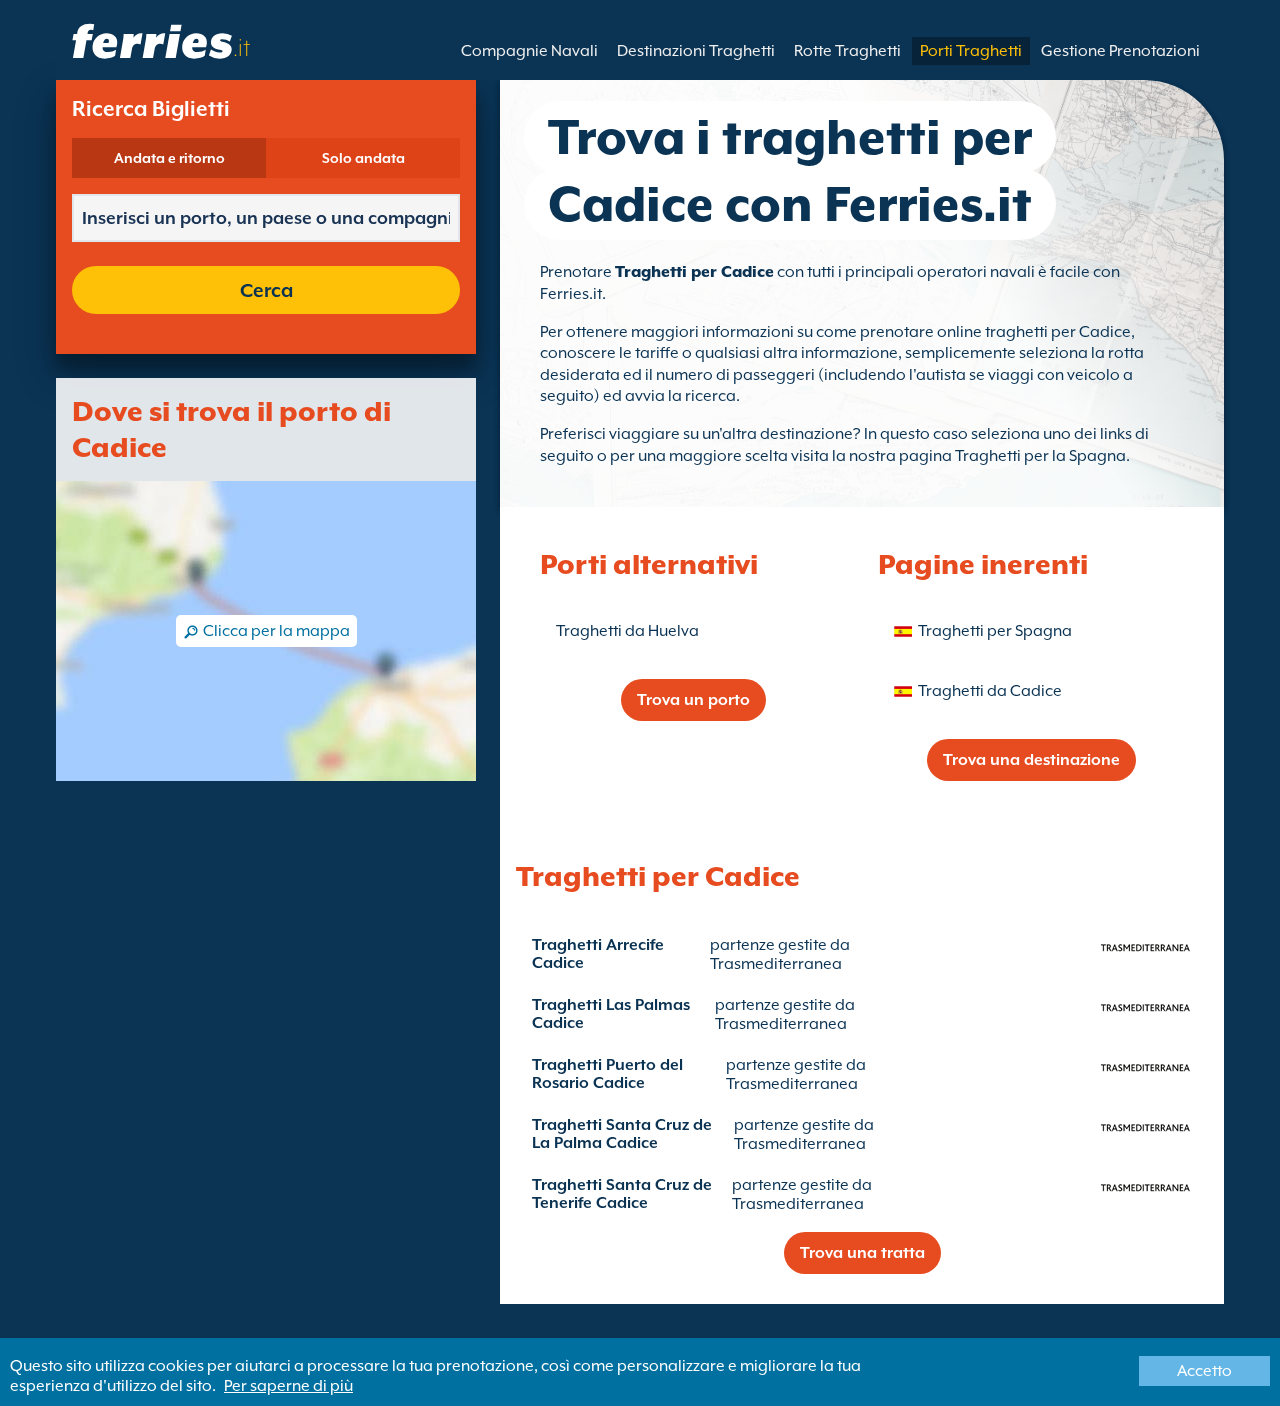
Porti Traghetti (971, 51)
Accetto (1204, 1371)
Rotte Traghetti (847, 51)
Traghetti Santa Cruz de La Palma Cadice (622, 1134)
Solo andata (363, 158)
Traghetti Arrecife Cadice (598, 954)
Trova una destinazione (1031, 760)
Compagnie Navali (529, 51)
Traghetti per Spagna (995, 631)
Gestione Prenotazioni (1120, 51)
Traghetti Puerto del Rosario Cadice (607, 1074)
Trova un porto (693, 700)
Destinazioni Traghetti (696, 51)
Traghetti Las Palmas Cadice (611, 1014)
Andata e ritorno (169, 158)
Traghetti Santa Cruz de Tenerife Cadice (622, 1194)
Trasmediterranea (776, 964)
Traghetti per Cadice (694, 272)
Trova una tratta (862, 1253)
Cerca (266, 290)
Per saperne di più (288, 1386)
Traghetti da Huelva (627, 631)
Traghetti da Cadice (990, 691)
